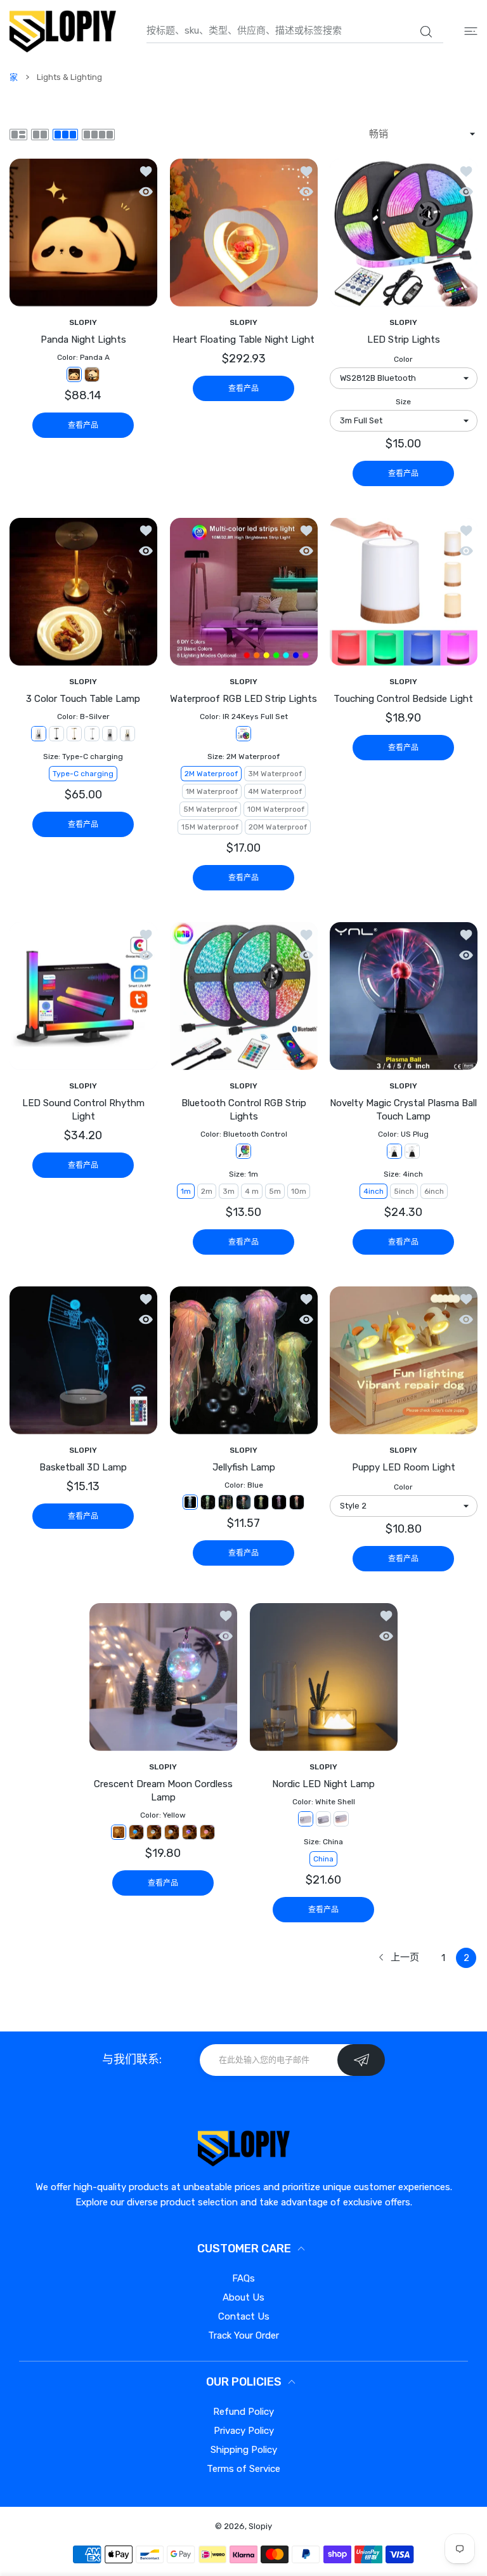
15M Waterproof (210, 827)
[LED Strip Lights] (404, 233)
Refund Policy (243, 2412)
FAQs (243, 2278)
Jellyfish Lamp (244, 1467)
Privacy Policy (244, 2431)
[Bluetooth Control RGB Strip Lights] (244, 996)
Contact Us (244, 2316)
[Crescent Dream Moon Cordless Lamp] (163, 1677)
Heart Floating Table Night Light (243, 340)
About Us (243, 2297)
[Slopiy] (63, 31)
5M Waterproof (210, 809)
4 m (252, 1191)
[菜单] (471, 31)
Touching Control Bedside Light (404, 699)
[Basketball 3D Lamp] (83, 1360)
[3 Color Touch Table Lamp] (83, 592)
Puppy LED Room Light (404, 1467)
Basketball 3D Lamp (83, 1467)
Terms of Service (243, 2469)
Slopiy (260, 2526)
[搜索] (426, 32)
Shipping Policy (244, 2450)
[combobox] (295, 31)
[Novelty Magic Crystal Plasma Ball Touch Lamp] (404, 996)
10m (299, 1191)
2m (207, 1191)
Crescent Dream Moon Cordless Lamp (163, 1791)
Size (404, 402)
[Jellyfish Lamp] (244, 1360)
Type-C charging (83, 774)
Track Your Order (243, 2335)
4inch (373, 1191)
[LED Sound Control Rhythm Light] (83, 996)
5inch (404, 1191)
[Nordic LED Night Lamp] (324, 1677)
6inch (434, 1191)
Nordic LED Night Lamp (323, 1784)
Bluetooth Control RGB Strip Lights (244, 1110)
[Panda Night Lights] (83, 233)
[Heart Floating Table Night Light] (244, 233)
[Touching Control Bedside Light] (404, 592)
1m (186, 1191)
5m (275, 1191)
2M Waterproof (211, 774)
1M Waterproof (212, 791)
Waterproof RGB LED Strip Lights (243, 699)
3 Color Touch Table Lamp (83, 699)
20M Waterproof (278, 827)
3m (229, 1191)
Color (404, 359)
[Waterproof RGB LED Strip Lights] (244, 592)
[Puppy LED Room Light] (404, 1360)
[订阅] (361, 2060)
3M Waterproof (275, 774)
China (323, 1859)
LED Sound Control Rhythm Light (83, 1110)
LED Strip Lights (404, 340)
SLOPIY (83, 322)
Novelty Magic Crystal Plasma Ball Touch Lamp (404, 1110)
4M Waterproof (275, 791)
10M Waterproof (276, 809)
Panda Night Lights (83, 340)
